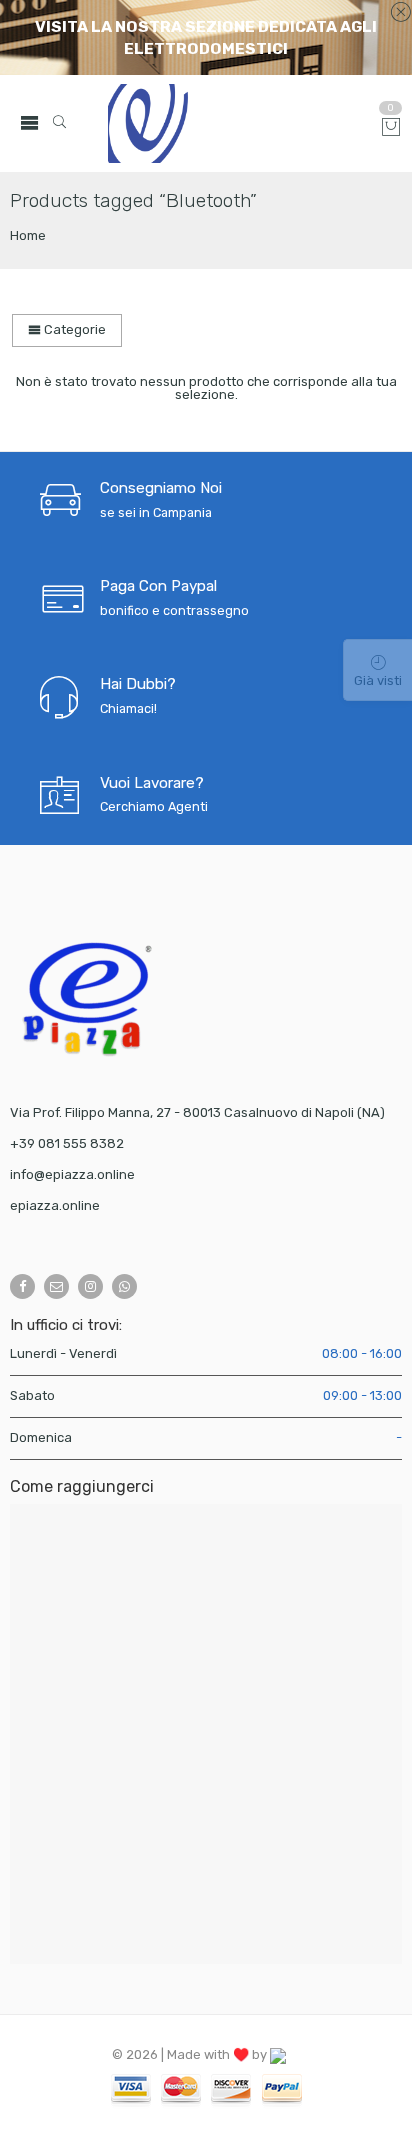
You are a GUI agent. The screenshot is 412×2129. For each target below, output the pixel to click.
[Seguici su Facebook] (22, 1286)
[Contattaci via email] (56, 1286)
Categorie (73, 329)
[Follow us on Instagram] (90, 1286)
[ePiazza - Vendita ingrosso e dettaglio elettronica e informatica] (236, 123)
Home (28, 235)
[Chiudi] (400, 13)
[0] (391, 128)
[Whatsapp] (124, 1286)
